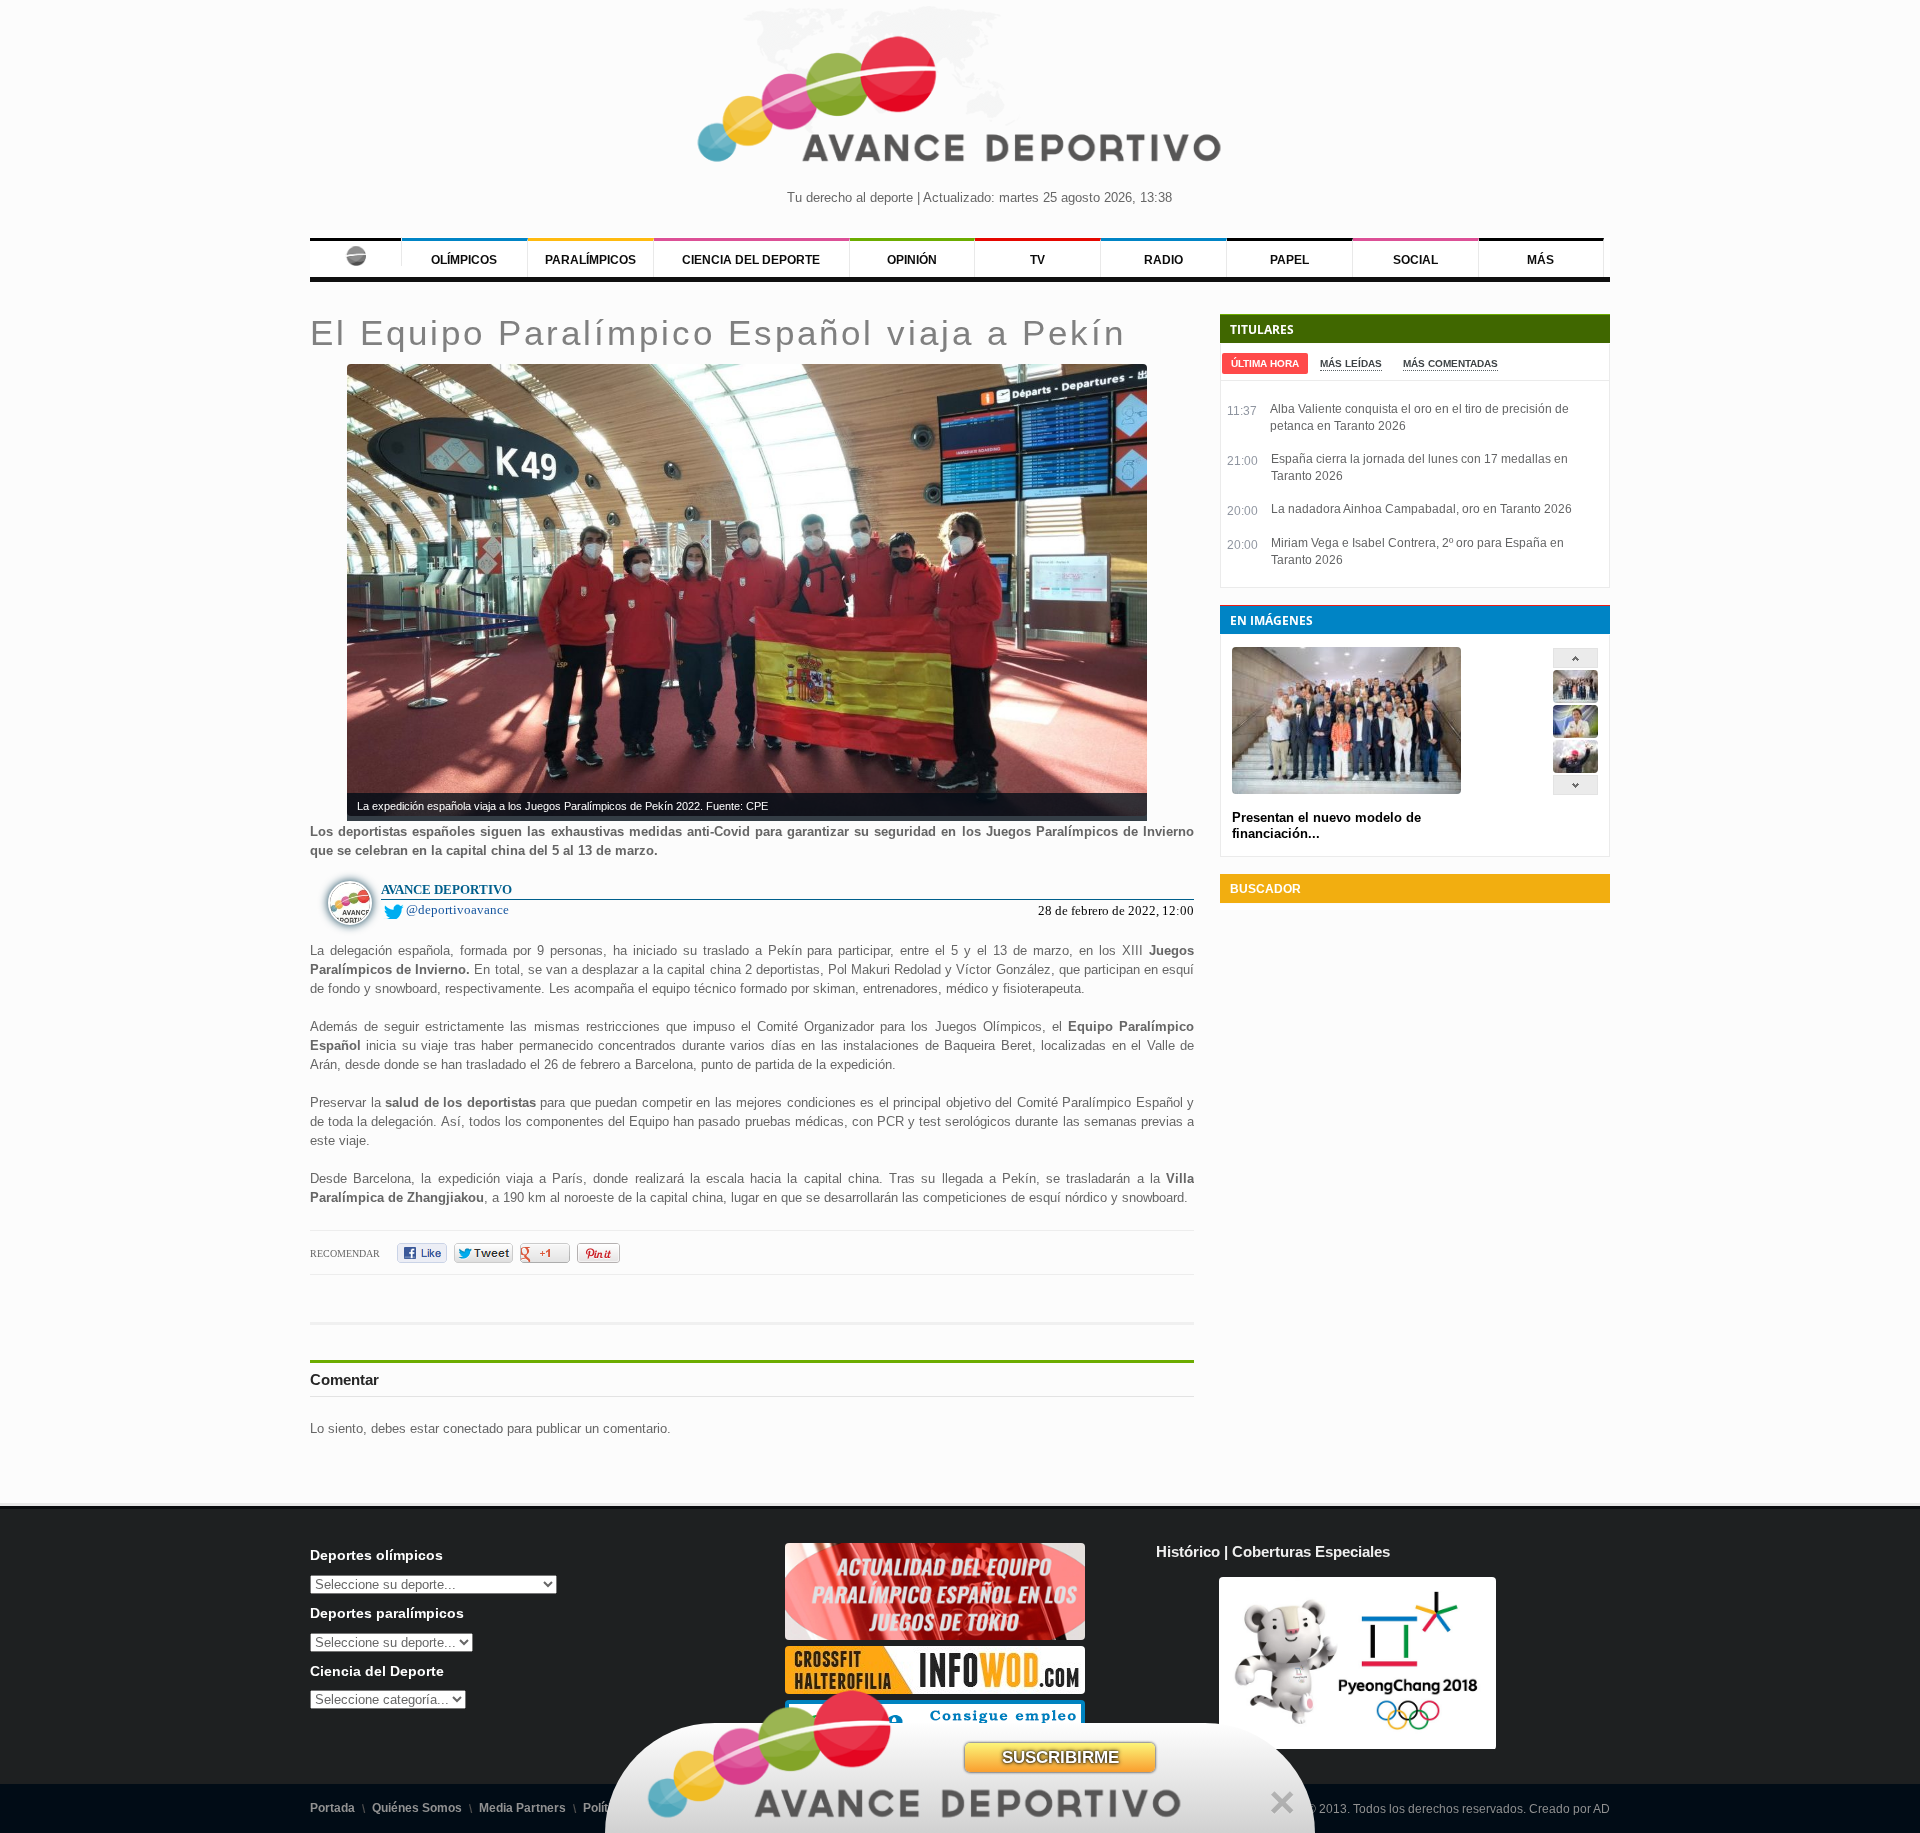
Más (1540, 260)
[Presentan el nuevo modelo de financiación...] (1575, 698)
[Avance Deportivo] (960, 105)
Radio (1163, 260)
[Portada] (355, 252)
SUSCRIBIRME (1060, 1757)
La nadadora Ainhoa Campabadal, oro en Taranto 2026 (1421, 509)
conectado (473, 1428)
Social (1415, 260)
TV (1037, 260)
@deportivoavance (457, 909)
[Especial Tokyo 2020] (935, 1635)
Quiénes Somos (417, 1808)
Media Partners (522, 1808)
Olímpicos (464, 260)
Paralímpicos (590, 260)
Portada (332, 1808)
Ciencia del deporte (751, 260)
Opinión (912, 260)
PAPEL (1289, 260)
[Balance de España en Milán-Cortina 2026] (1575, 733)
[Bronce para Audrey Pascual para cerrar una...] (1575, 768)
